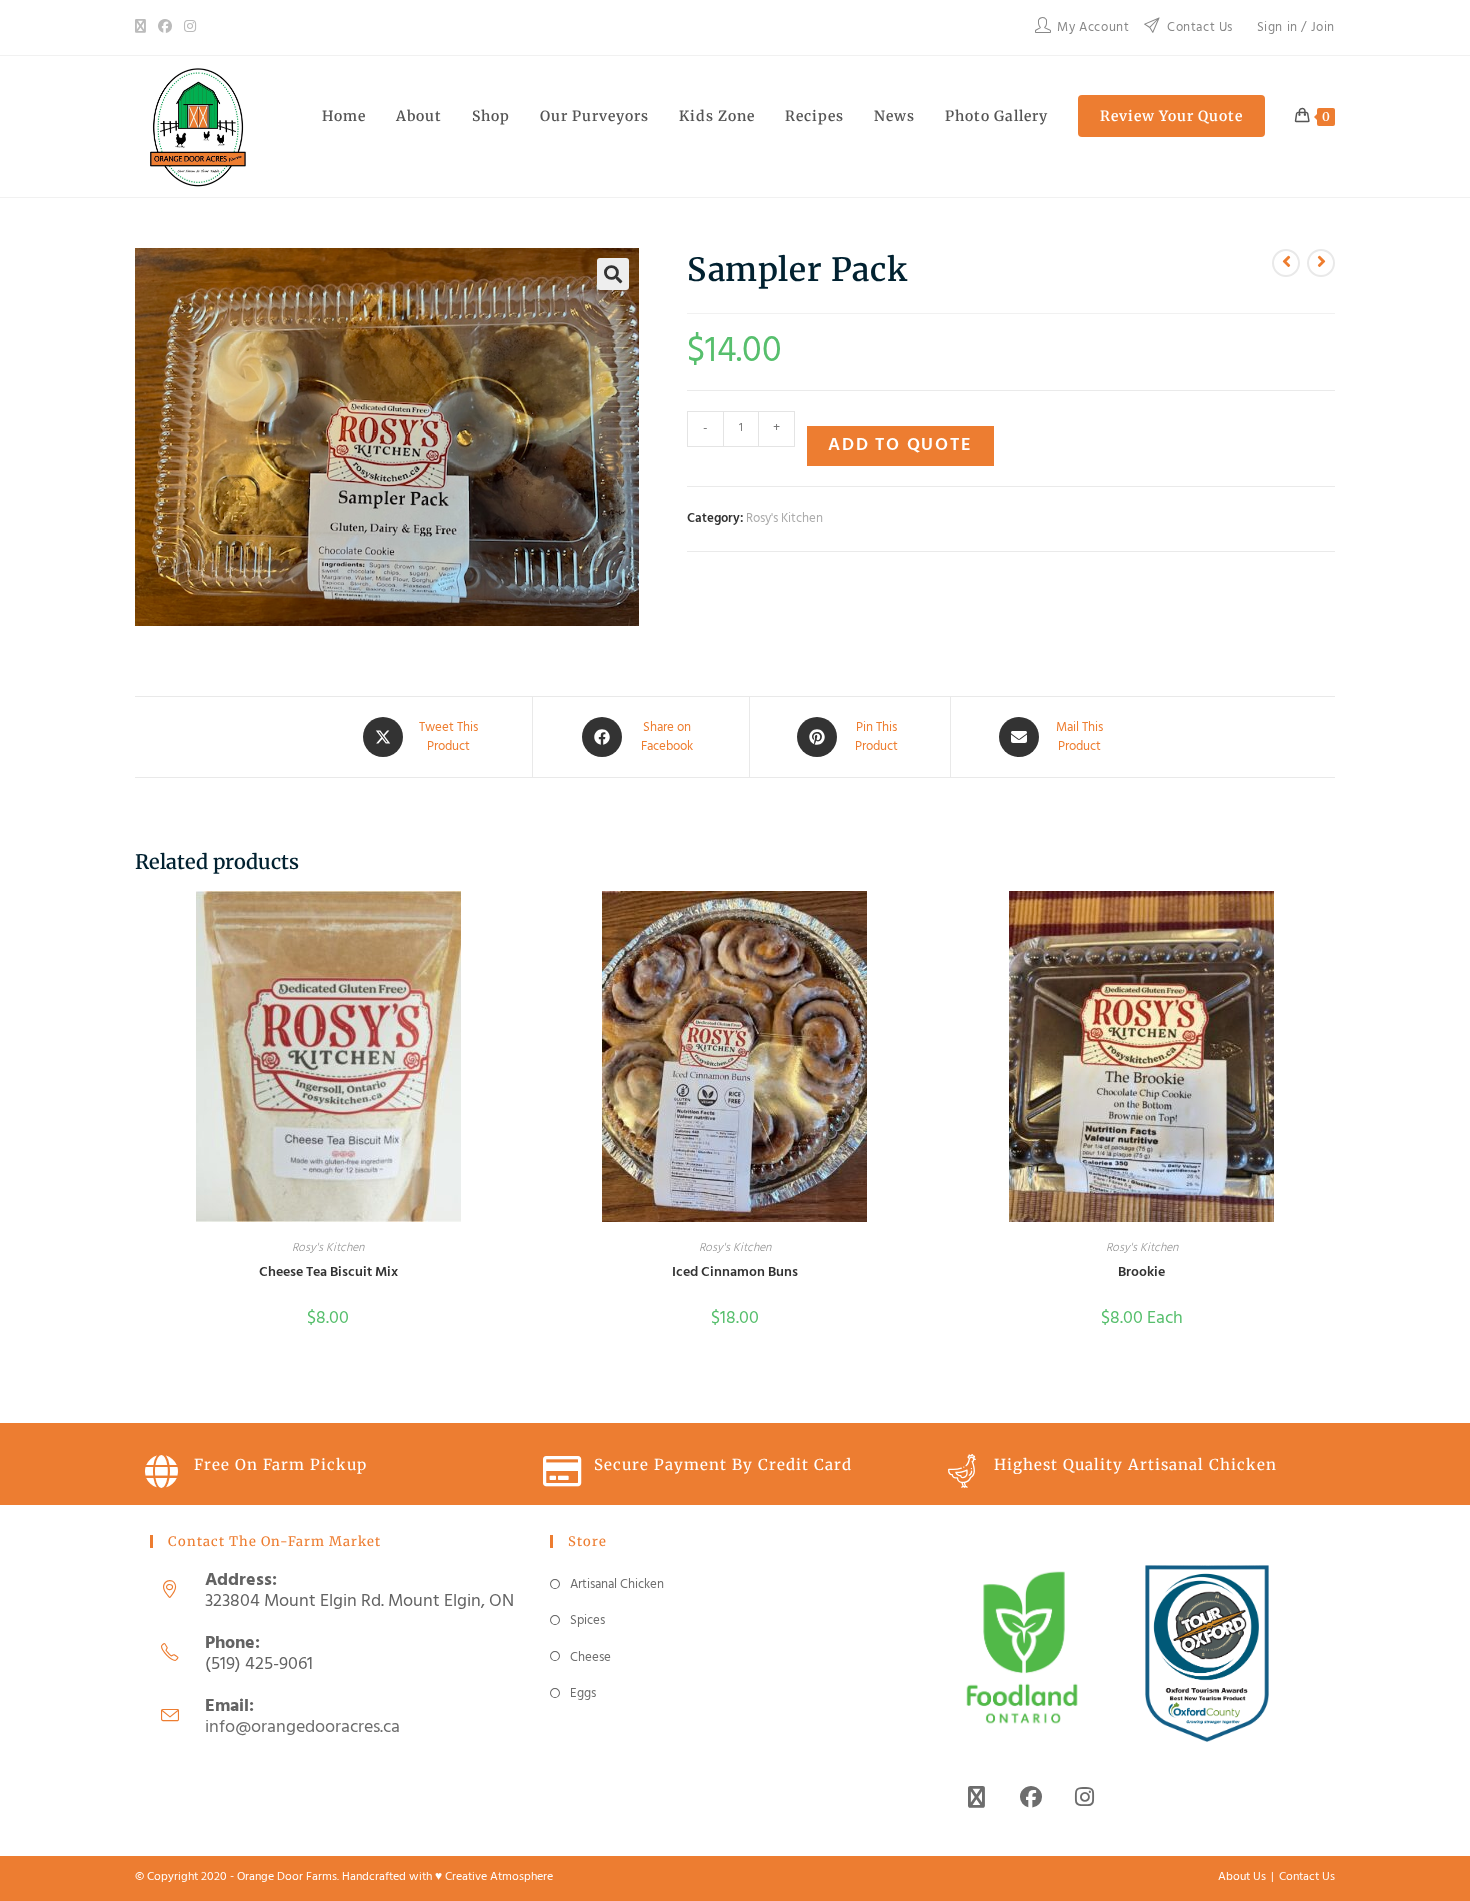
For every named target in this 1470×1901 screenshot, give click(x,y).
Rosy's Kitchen (784, 518)
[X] (143, 28)
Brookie (1141, 1272)
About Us (1242, 1877)
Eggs (583, 1693)
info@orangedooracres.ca (302, 1727)
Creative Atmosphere (499, 1877)
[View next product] (1321, 263)
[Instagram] (190, 28)
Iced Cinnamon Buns (735, 1272)
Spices (587, 1620)
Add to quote (900, 445)
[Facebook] (165, 28)
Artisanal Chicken (617, 1584)
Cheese (590, 1657)
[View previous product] (1286, 263)
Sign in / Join (1296, 27)
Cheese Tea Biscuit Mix (328, 1272)
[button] (613, 274)
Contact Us (1307, 1877)
